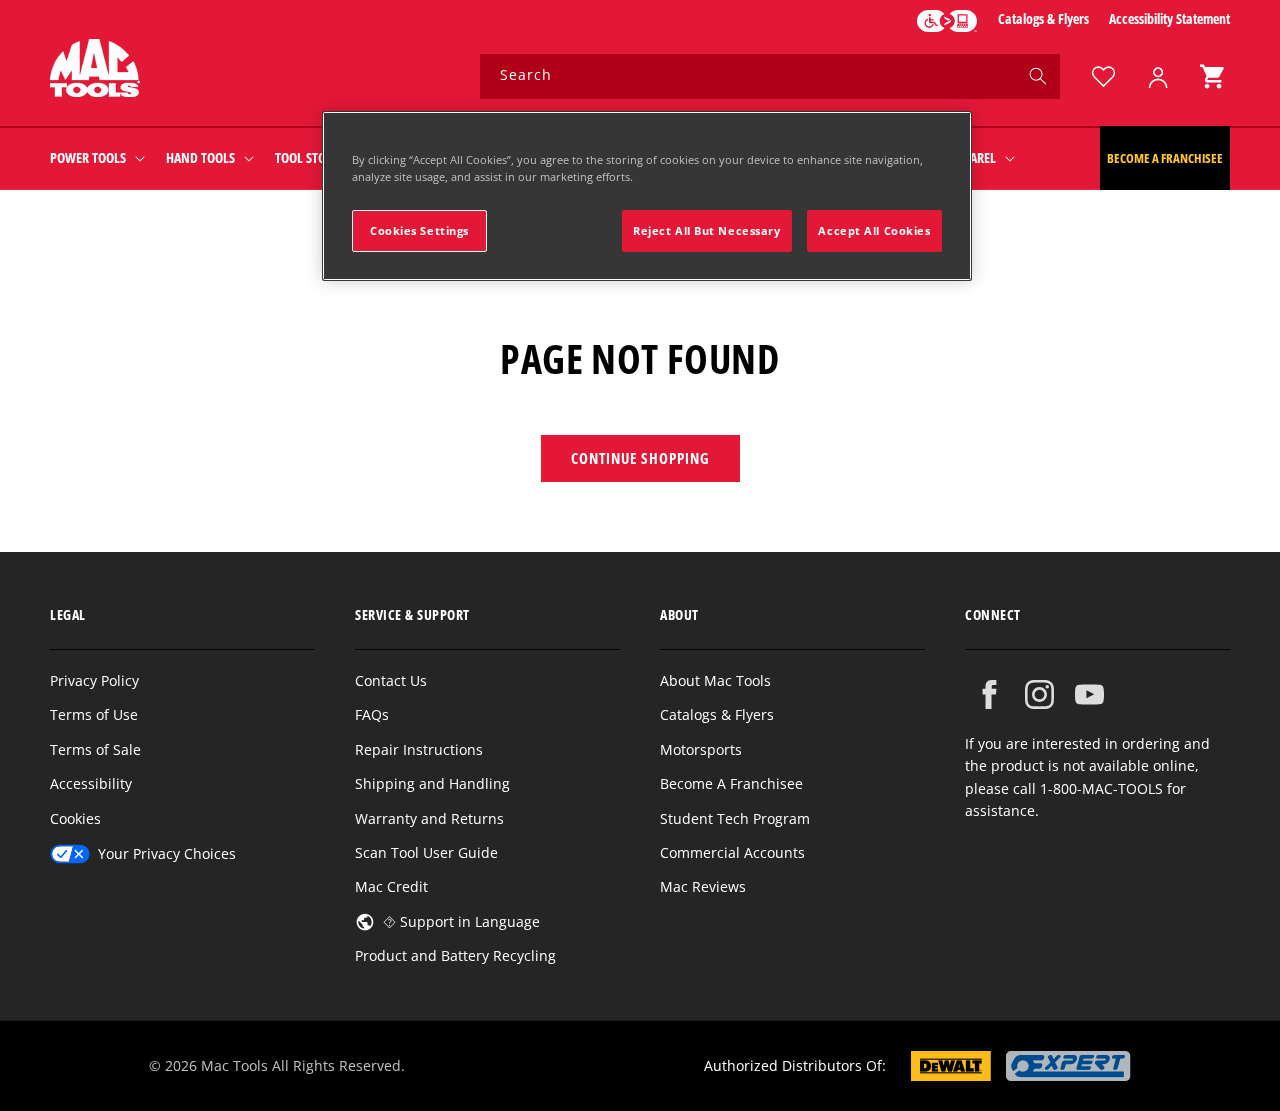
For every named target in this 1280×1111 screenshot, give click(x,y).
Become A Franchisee (731, 783)
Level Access (947, 21)
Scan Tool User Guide (426, 852)
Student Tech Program (735, 818)
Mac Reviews (703, 886)
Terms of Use (94, 714)
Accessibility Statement (1169, 18)
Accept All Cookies (874, 230)
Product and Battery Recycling (455, 955)
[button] (1212, 76)
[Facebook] (989, 694)
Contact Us (391, 680)
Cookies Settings (419, 230)
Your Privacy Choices (167, 853)
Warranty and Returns (429, 818)
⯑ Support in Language (461, 921)
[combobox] (770, 76)
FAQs (372, 714)
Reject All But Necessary (707, 230)
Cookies (75, 818)
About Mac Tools (715, 680)
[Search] (1038, 76)
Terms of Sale (95, 749)
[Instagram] (1039, 694)
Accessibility (91, 783)
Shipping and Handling (432, 783)
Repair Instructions (419, 749)
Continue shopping (640, 458)
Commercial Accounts (732, 852)
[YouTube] (1089, 694)
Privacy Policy (94, 680)
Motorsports (701, 749)
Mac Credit (391, 886)
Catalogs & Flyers (1043, 18)
